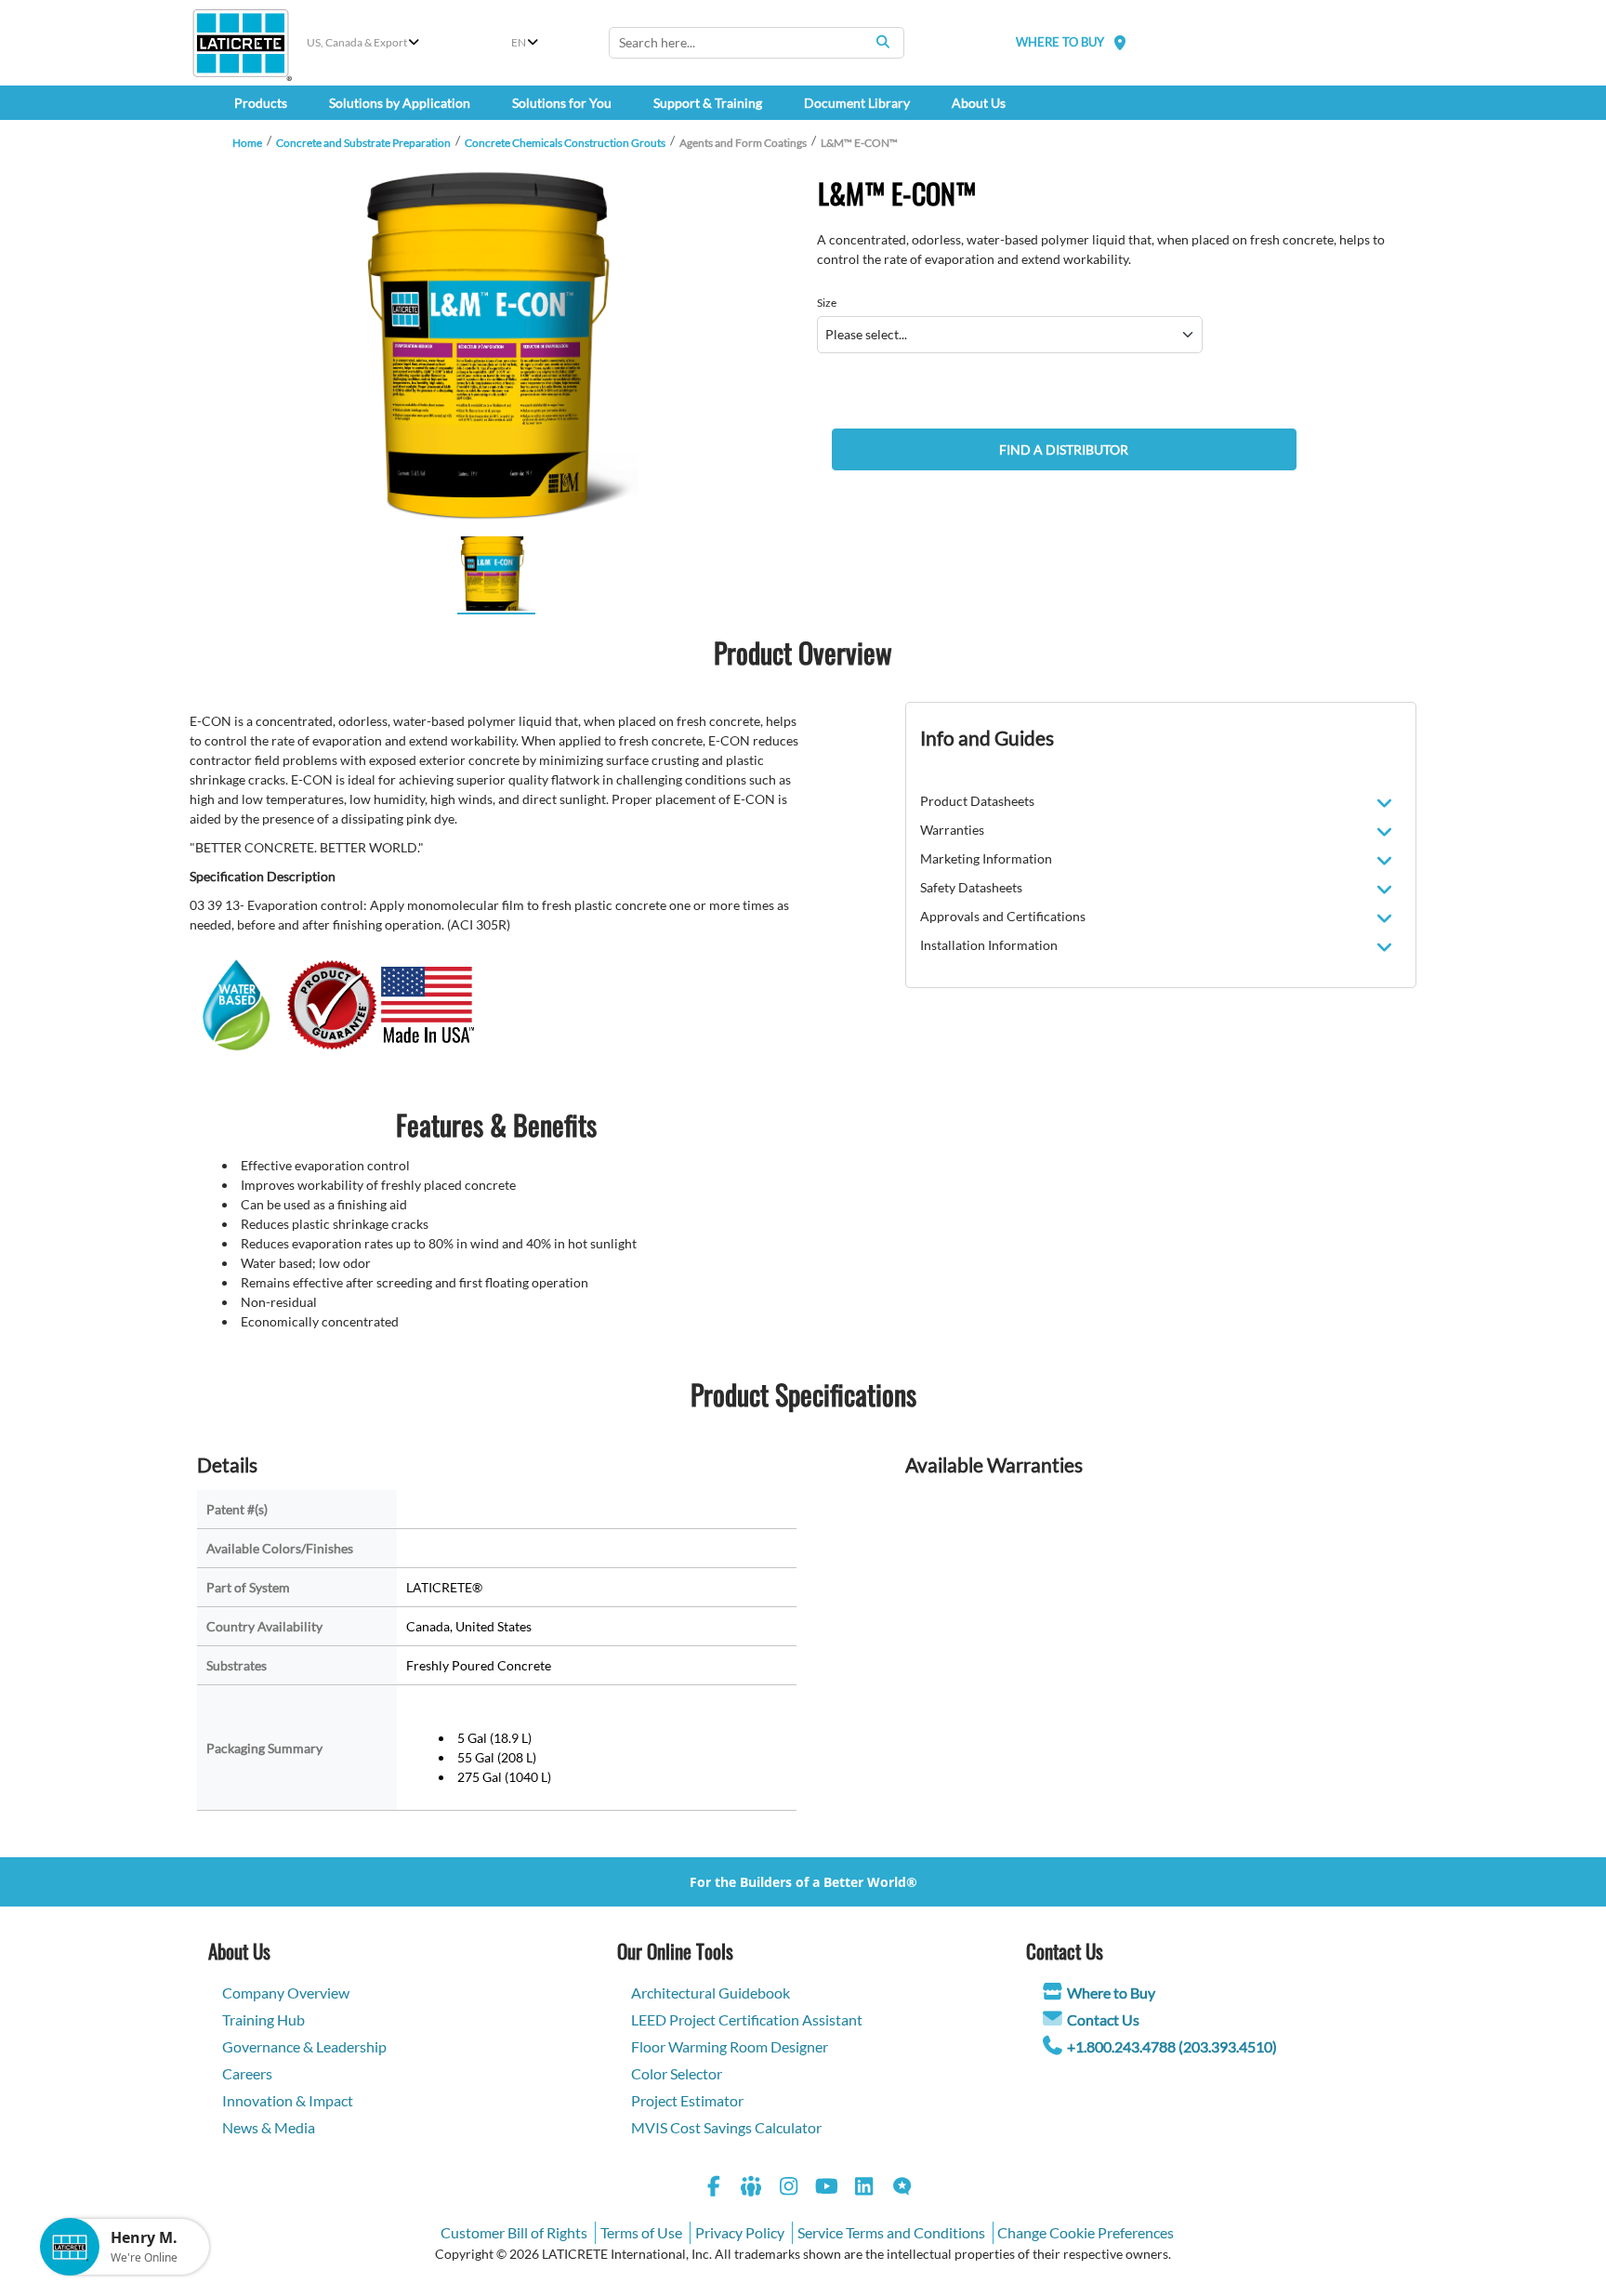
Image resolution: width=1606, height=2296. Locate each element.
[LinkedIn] (864, 2189)
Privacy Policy (740, 2232)
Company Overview (286, 1993)
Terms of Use (641, 2232)
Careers (247, 2073)
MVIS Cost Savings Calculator (726, 2127)
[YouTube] (827, 2189)
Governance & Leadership (304, 2046)
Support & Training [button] (708, 103)
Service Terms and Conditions (891, 2232)
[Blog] (902, 2189)
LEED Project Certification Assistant (747, 2019)
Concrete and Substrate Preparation (363, 143)
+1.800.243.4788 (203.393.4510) (1172, 2046)
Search (883, 42)
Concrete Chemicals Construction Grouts (565, 143)
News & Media (269, 2127)
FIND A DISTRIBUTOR (1064, 449)
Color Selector (677, 2073)
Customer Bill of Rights (514, 2232)
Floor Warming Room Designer (730, 2046)
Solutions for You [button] (562, 103)
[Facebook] (714, 2189)
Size (827, 303)
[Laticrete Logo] (241, 43)
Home (247, 143)
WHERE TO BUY (1060, 42)
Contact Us (1103, 2019)
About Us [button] (979, 103)
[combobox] (757, 43)
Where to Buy (1111, 1993)
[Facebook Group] (752, 2189)
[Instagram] (789, 2189)
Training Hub (263, 2019)
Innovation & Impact (288, 2100)
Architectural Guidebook (711, 1993)
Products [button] (261, 103)
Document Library (857, 103)
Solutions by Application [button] (400, 103)
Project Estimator (687, 2100)
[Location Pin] (1120, 42)
